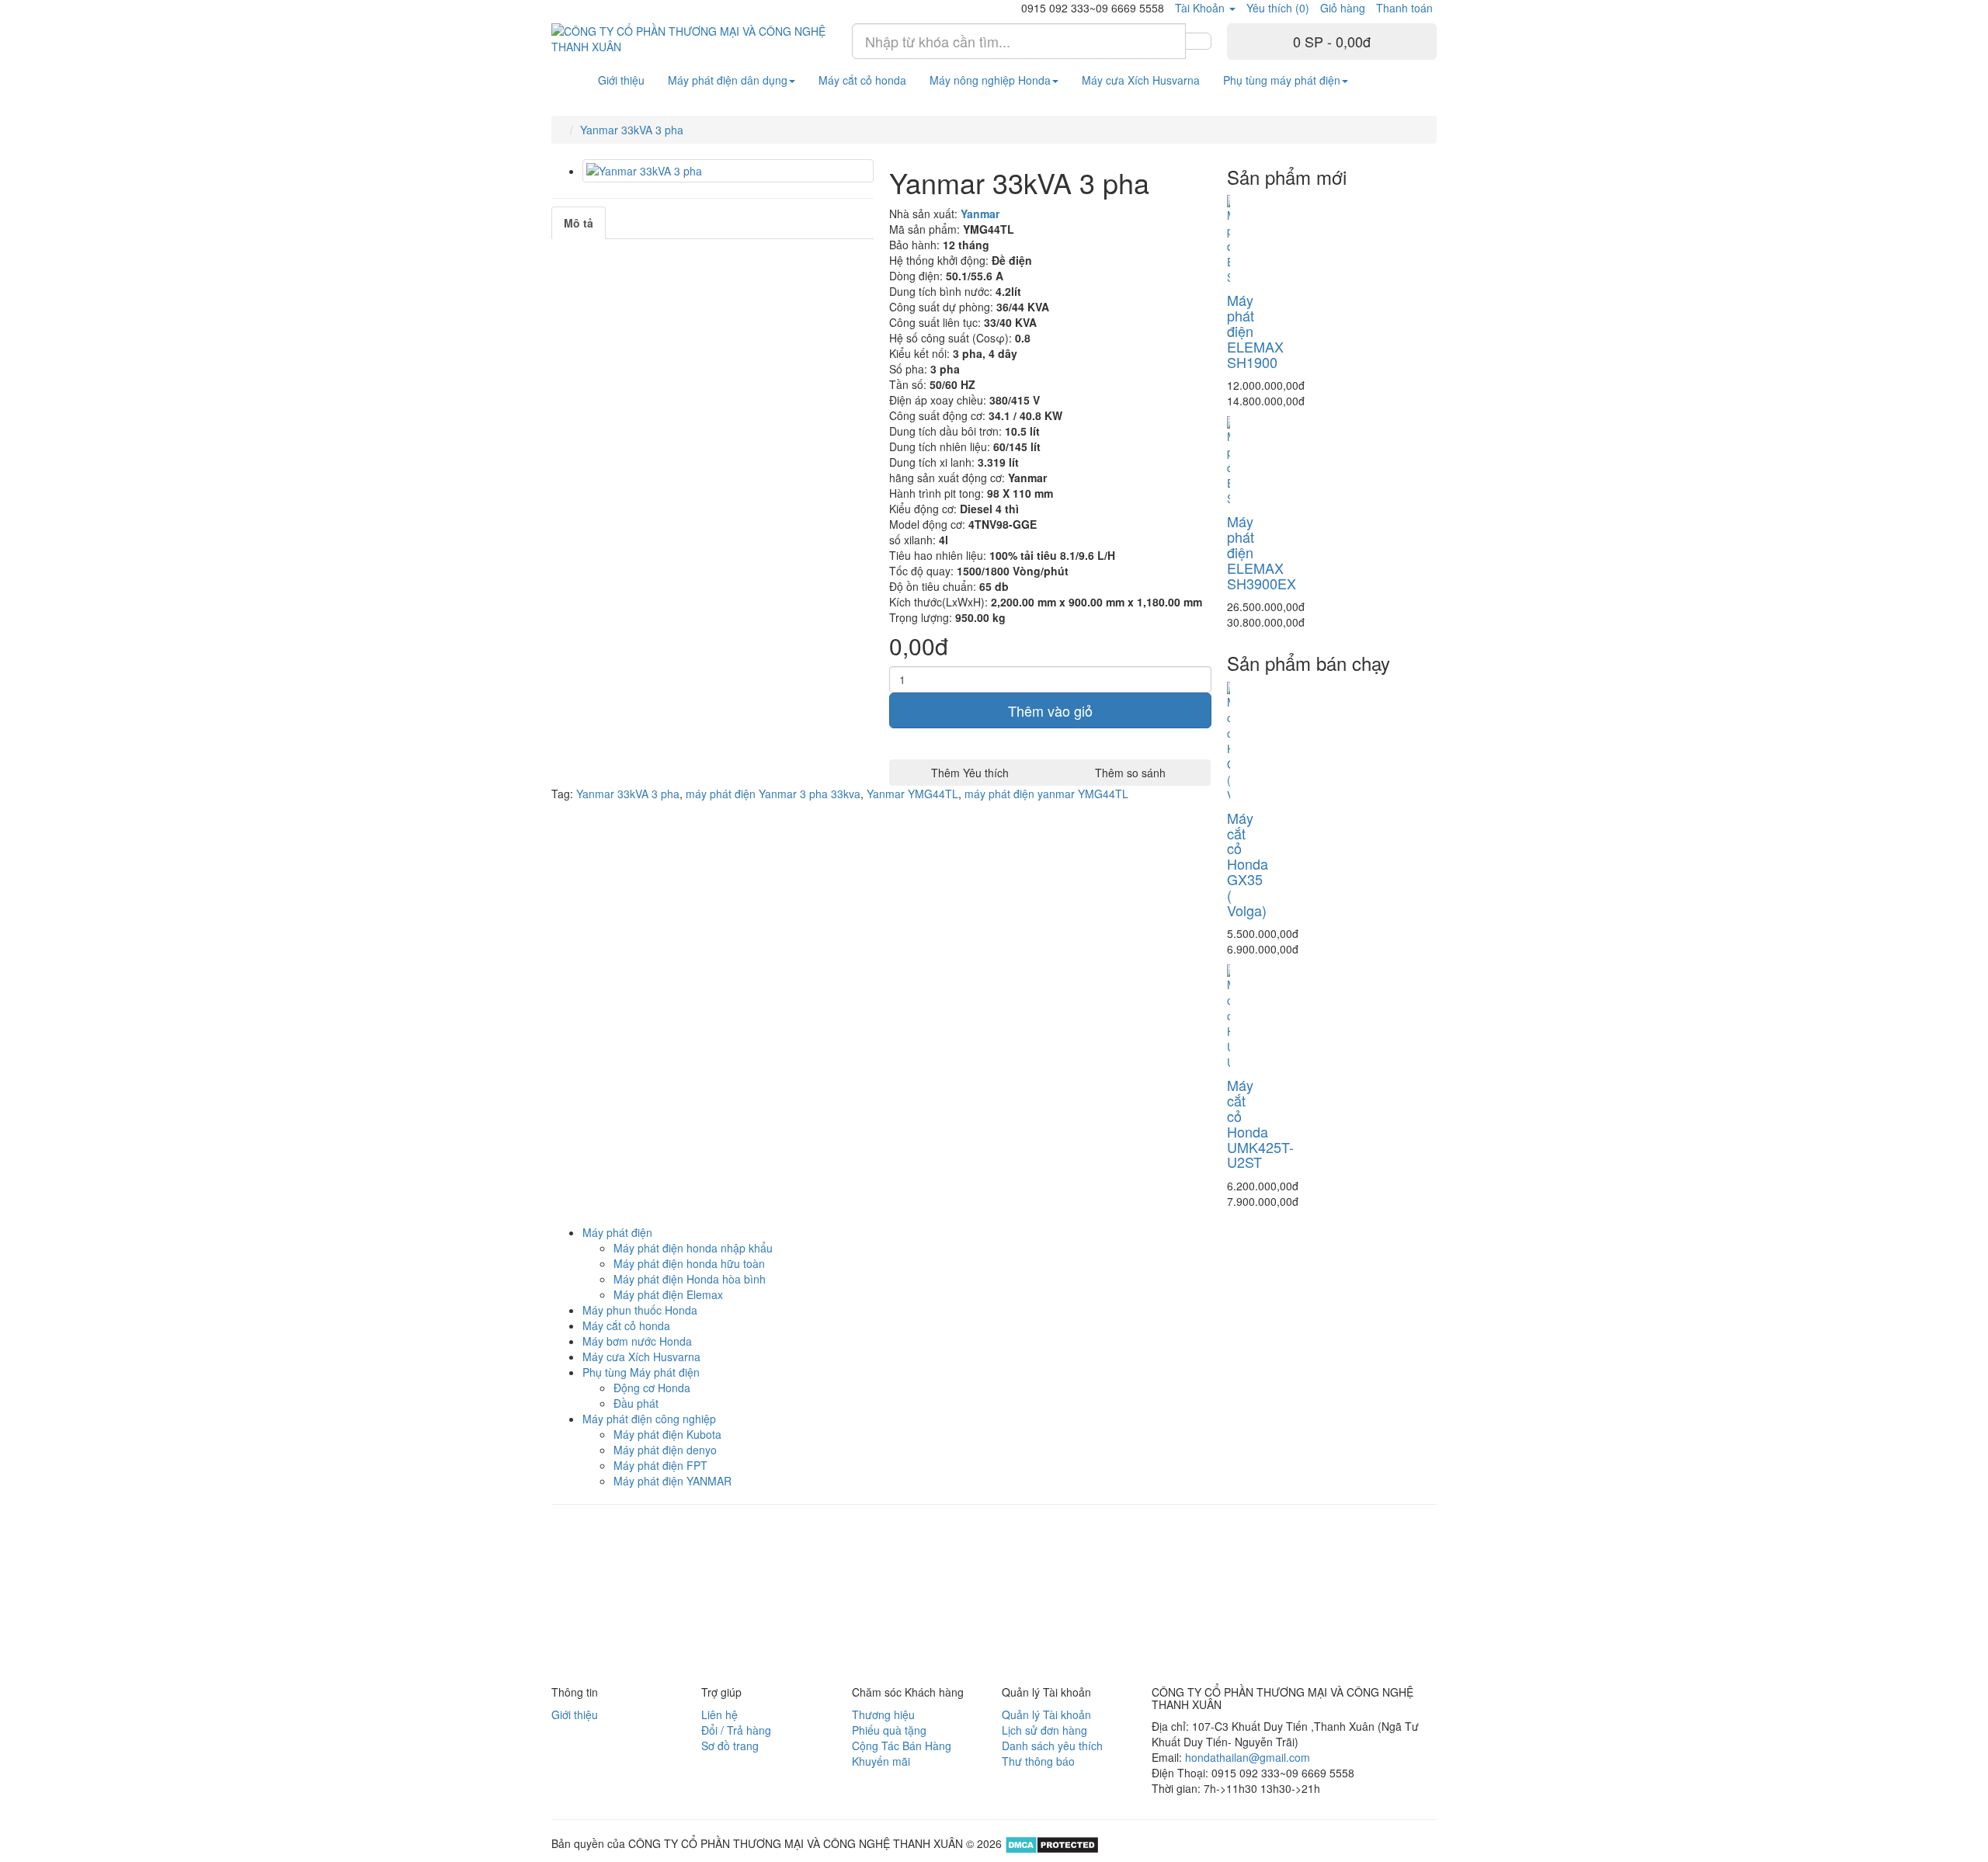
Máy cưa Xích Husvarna (1141, 80)
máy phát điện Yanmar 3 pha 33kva (773, 794)
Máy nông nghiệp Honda (990, 80)
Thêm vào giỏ (1050, 710)
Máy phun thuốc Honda (640, 1310)
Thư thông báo (1038, 1761)
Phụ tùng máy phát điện (1282, 80)
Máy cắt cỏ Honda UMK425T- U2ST (1260, 1123)
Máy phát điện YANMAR (673, 1481)
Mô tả (579, 223)
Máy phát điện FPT (660, 1465)
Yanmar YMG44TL (912, 794)
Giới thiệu (621, 80)
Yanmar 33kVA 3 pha (632, 130)
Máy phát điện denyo (665, 1450)
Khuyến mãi (881, 1761)
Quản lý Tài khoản (1046, 1714)
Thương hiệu (883, 1714)
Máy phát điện (617, 1232)
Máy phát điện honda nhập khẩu (693, 1248)
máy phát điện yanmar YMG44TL (1046, 794)
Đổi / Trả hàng (736, 1730)
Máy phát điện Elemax (668, 1294)
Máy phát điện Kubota (667, 1434)
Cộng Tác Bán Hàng (902, 1746)
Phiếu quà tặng (889, 1730)
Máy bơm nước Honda (637, 1341)
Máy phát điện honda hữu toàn (689, 1263)
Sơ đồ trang (730, 1746)
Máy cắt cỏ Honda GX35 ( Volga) (1248, 864)
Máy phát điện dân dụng (728, 80)
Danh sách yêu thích (1052, 1746)
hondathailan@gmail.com (1248, 1757)
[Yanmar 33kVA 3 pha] (728, 171)
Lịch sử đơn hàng (1044, 1730)
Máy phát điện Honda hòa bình (690, 1279)
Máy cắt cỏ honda (862, 80)
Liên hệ (719, 1714)
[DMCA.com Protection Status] (1050, 1843)
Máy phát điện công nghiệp (649, 1419)
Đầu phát (636, 1403)
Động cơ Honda (652, 1388)
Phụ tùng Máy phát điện (641, 1372)
